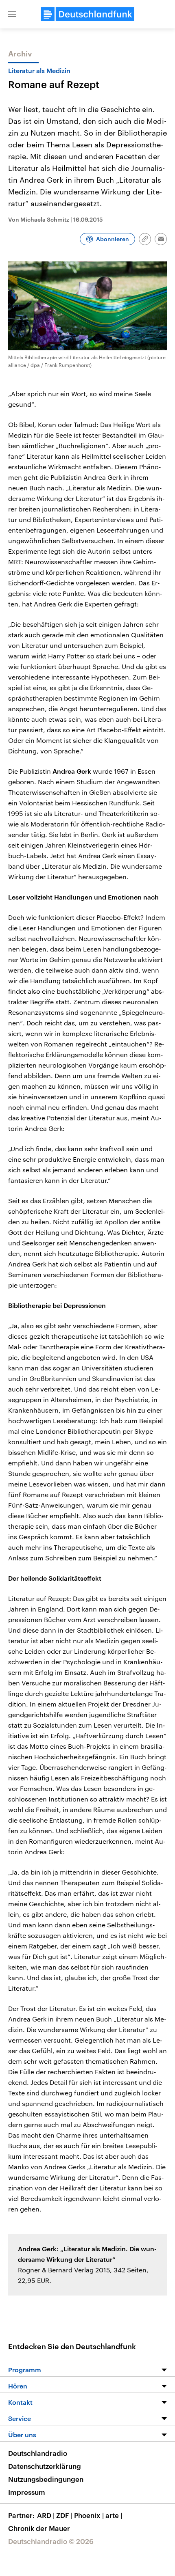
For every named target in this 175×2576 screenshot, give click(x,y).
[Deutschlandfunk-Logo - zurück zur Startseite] (87, 14)
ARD (46, 2515)
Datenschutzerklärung (45, 2466)
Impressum (27, 2492)
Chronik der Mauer (39, 2528)
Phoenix (89, 2515)
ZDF (64, 2515)
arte (114, 2515)
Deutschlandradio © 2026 (51, 2541)
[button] (12, 14)
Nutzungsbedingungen (46, 2479)
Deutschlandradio (38, 2453)
